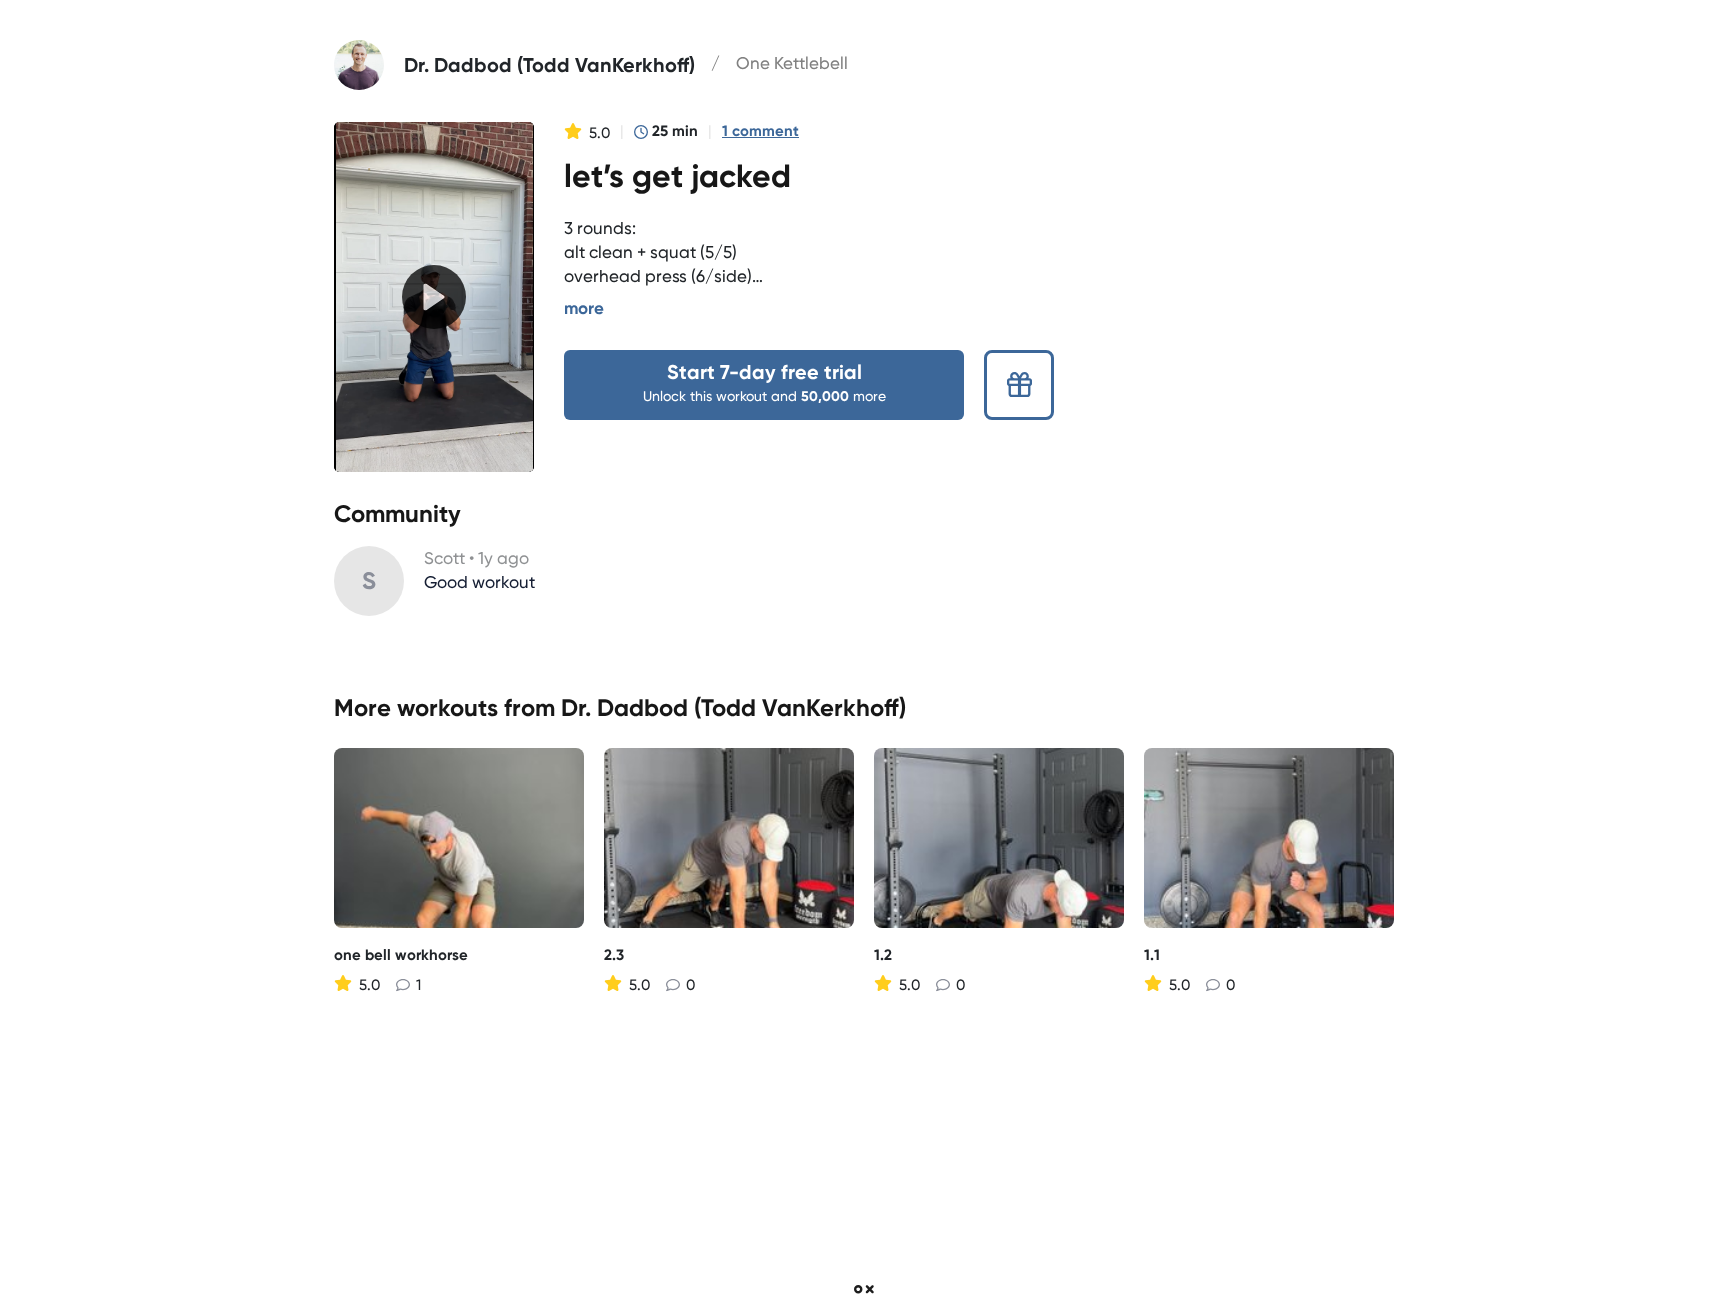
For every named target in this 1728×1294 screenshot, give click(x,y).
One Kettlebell (792, 63)
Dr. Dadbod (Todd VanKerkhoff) (733, 707)
